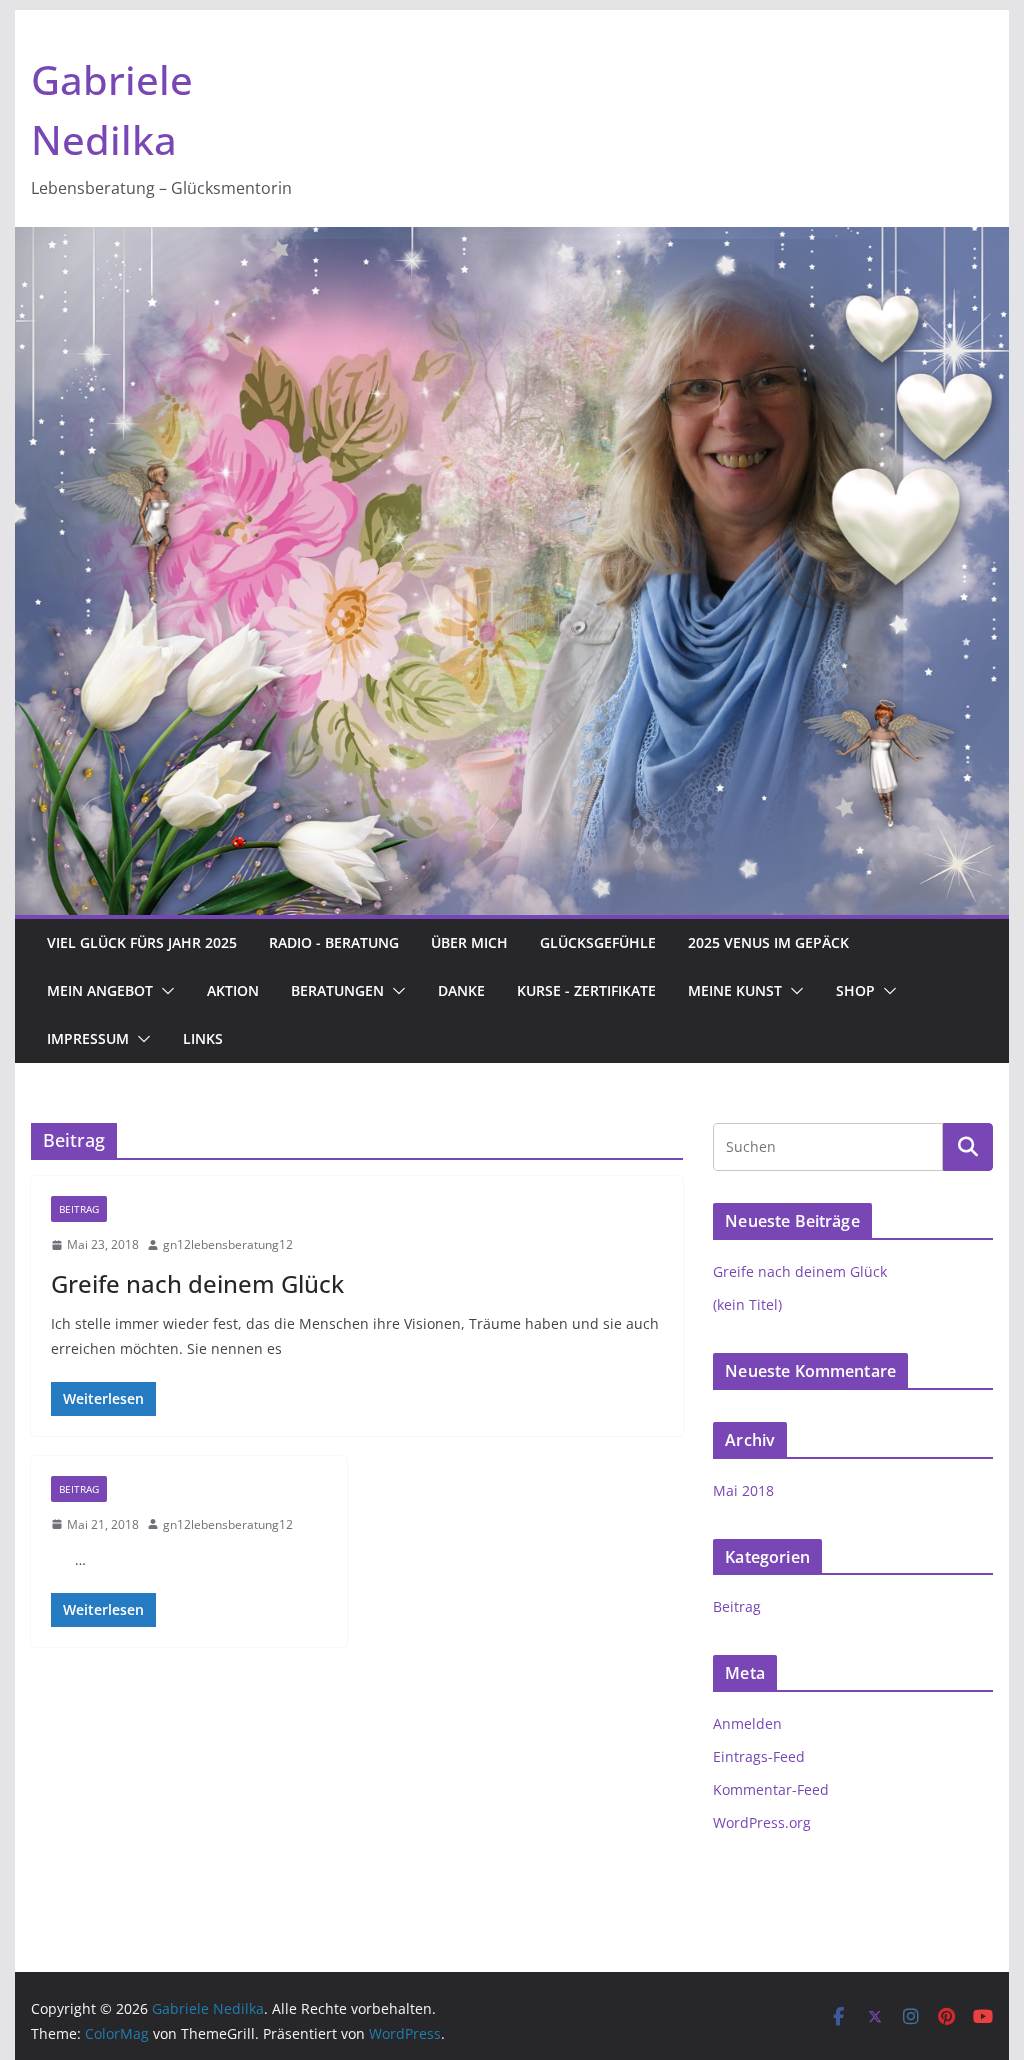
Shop (855, 990)
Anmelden (747, 1723)
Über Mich (469, 942)
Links (203, 1038)
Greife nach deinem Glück (197, 1283)
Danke (461, 990)
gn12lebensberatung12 (228, 1244)
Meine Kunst (735, 990)
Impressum (88, 1038)
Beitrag (79, 1209)
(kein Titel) (747, 1304)
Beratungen (337, 990)
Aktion (233, 990)
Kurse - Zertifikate (586, 990)
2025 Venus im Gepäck (768, 942)
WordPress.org (762, 1822)
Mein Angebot (100, 990)
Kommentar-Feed (771, 1789)
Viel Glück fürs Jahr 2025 (142, 942)
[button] (164, 991)
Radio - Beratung (334, 942)
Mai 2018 (743, 1490)
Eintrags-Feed (759, 1756)
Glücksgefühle (598, 942)
